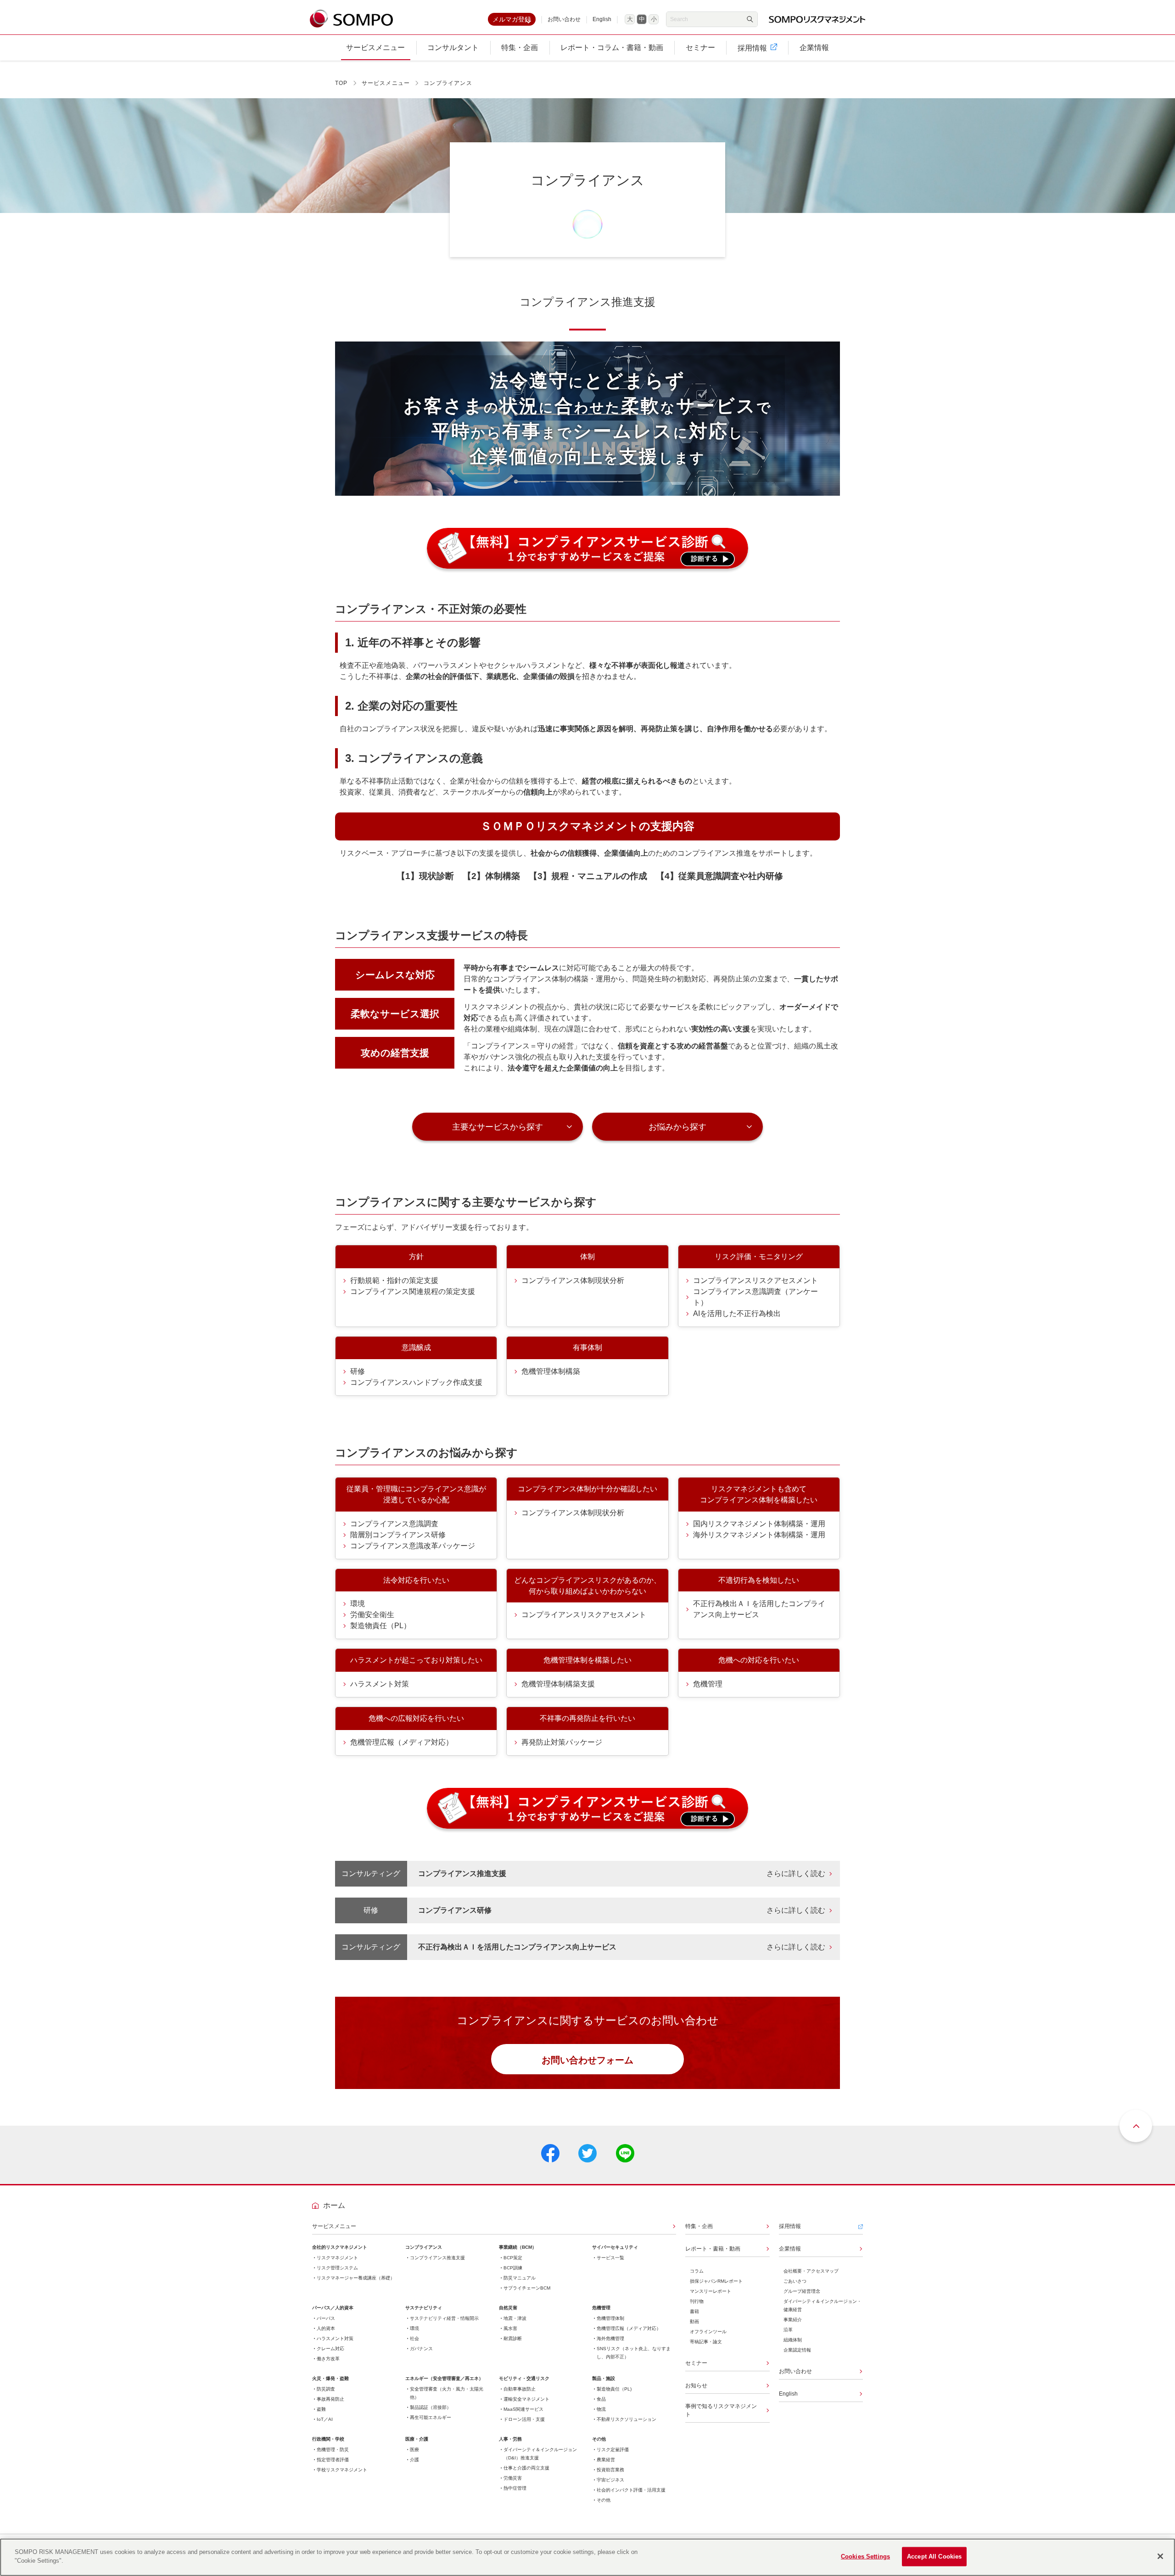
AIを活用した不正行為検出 (737, 1313)
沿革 (788, 2330)
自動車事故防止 (520, 2389)
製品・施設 (604, 2378)
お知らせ (696, 2386)
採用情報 (790, 2226)
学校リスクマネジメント (342, 2470)
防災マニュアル (520, 2278)
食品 (601, 2399)
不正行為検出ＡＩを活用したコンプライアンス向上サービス (759, 1609)
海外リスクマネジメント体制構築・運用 (759, 1535)
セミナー (696, 2363)
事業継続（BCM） (518, 2247)
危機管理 (708, 1684)
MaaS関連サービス (523, 2409)
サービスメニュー (386, 83)
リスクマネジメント (337, 2258)
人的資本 (326, 2328)
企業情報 (790, 2249)
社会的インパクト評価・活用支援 (631, 2490)
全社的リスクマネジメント (340, 2247)
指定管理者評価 (333, 2460)
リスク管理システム (337, 2268)
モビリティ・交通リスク (524, 2378)
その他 (599, 2439)
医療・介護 (417, 2439)
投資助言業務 (610, 2470)
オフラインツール (708, 2332)
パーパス (326, 2318)
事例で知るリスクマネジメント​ (721, 2410)
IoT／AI (325, 2419)
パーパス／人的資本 (333, 2308)
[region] (587, 2557)
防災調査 (326, 2389)
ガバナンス (421, 2349)
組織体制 (793, 2340)
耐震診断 (513, 2338)
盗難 (321, 2409)
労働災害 (513, 2478)
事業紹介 (793, 2320)
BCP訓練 (513, 2268)
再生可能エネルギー (431, 2417)
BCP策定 (513, 2258)
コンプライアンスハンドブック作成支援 (416, 1382)
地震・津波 (515, 2318)
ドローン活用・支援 (524, 2419)
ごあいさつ (795, 2281)
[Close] (1160, 2556)
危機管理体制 (610, 2318)
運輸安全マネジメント (526, 2399)
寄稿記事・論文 (706, 2342)
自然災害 (508, 2308)
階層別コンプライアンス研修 (398, 1535)
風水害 (510, 2328)
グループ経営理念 (802, 2291)
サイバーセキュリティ (615, 2247)
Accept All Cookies (934, 2556)
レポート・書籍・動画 (713, 2249)
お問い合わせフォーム (587, 2060)
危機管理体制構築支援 (558, 1684)
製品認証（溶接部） (431, 2407)
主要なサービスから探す (498, 1127)
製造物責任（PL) (614, 2389)
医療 (414, 2450)
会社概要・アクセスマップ (811, 2271)
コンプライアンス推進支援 (437, 2258)
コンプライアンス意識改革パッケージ (413, 1546)
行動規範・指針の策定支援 (394, 1280)
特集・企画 (699, 2226)
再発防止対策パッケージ (562, 1742)
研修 (358, 1371)
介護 (414, 2460)
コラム (697, 2271)
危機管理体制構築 (551, 1371)
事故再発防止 (330, 2399)
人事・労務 (510, 2439)
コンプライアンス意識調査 (394, 1524)
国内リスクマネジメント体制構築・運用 (759, 1524)
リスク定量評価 (613, 2450)
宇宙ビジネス (610, 2480)
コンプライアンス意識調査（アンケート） (755, 1297)
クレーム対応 (330, 2349)
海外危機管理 (610, 2338)
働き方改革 (328, 2359)
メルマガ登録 (512, 19)
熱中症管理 (515, 2488)
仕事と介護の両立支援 (526, 2468)
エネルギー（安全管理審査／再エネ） (444, 2378)
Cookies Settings (865, 2556)
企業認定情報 (797, 2350)
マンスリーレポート (711, 2291)
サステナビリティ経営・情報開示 (444, 2318)
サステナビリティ (424, 2308)
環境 (358, 1604)
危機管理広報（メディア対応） (402, 1742)
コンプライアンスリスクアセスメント (755, 1280)
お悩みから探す (677, 1127)
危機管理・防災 (333, 2450)
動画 (694, 2321)
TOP (341, 83)
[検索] (750, 19)
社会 (414, 2338)
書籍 (694, 2311)
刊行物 (697, 2301)
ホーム (334, 2205)
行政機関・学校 (328, 2439)
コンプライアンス (424, 2247)
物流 (601, 2409)
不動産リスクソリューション (627, 2419)
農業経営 (606, 2460)
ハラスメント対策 (380, 1684)
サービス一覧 (610, 2258)
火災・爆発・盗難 (330, 2378)
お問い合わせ (564, 19)
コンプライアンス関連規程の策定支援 (413, 1291)
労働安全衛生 (372, 1615)
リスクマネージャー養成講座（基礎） (356, 2278)
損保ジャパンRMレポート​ (716, 2281)
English (602, 19)
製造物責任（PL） (380, 1626)
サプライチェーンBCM (527, 2288)
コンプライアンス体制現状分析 (573, 1280)
